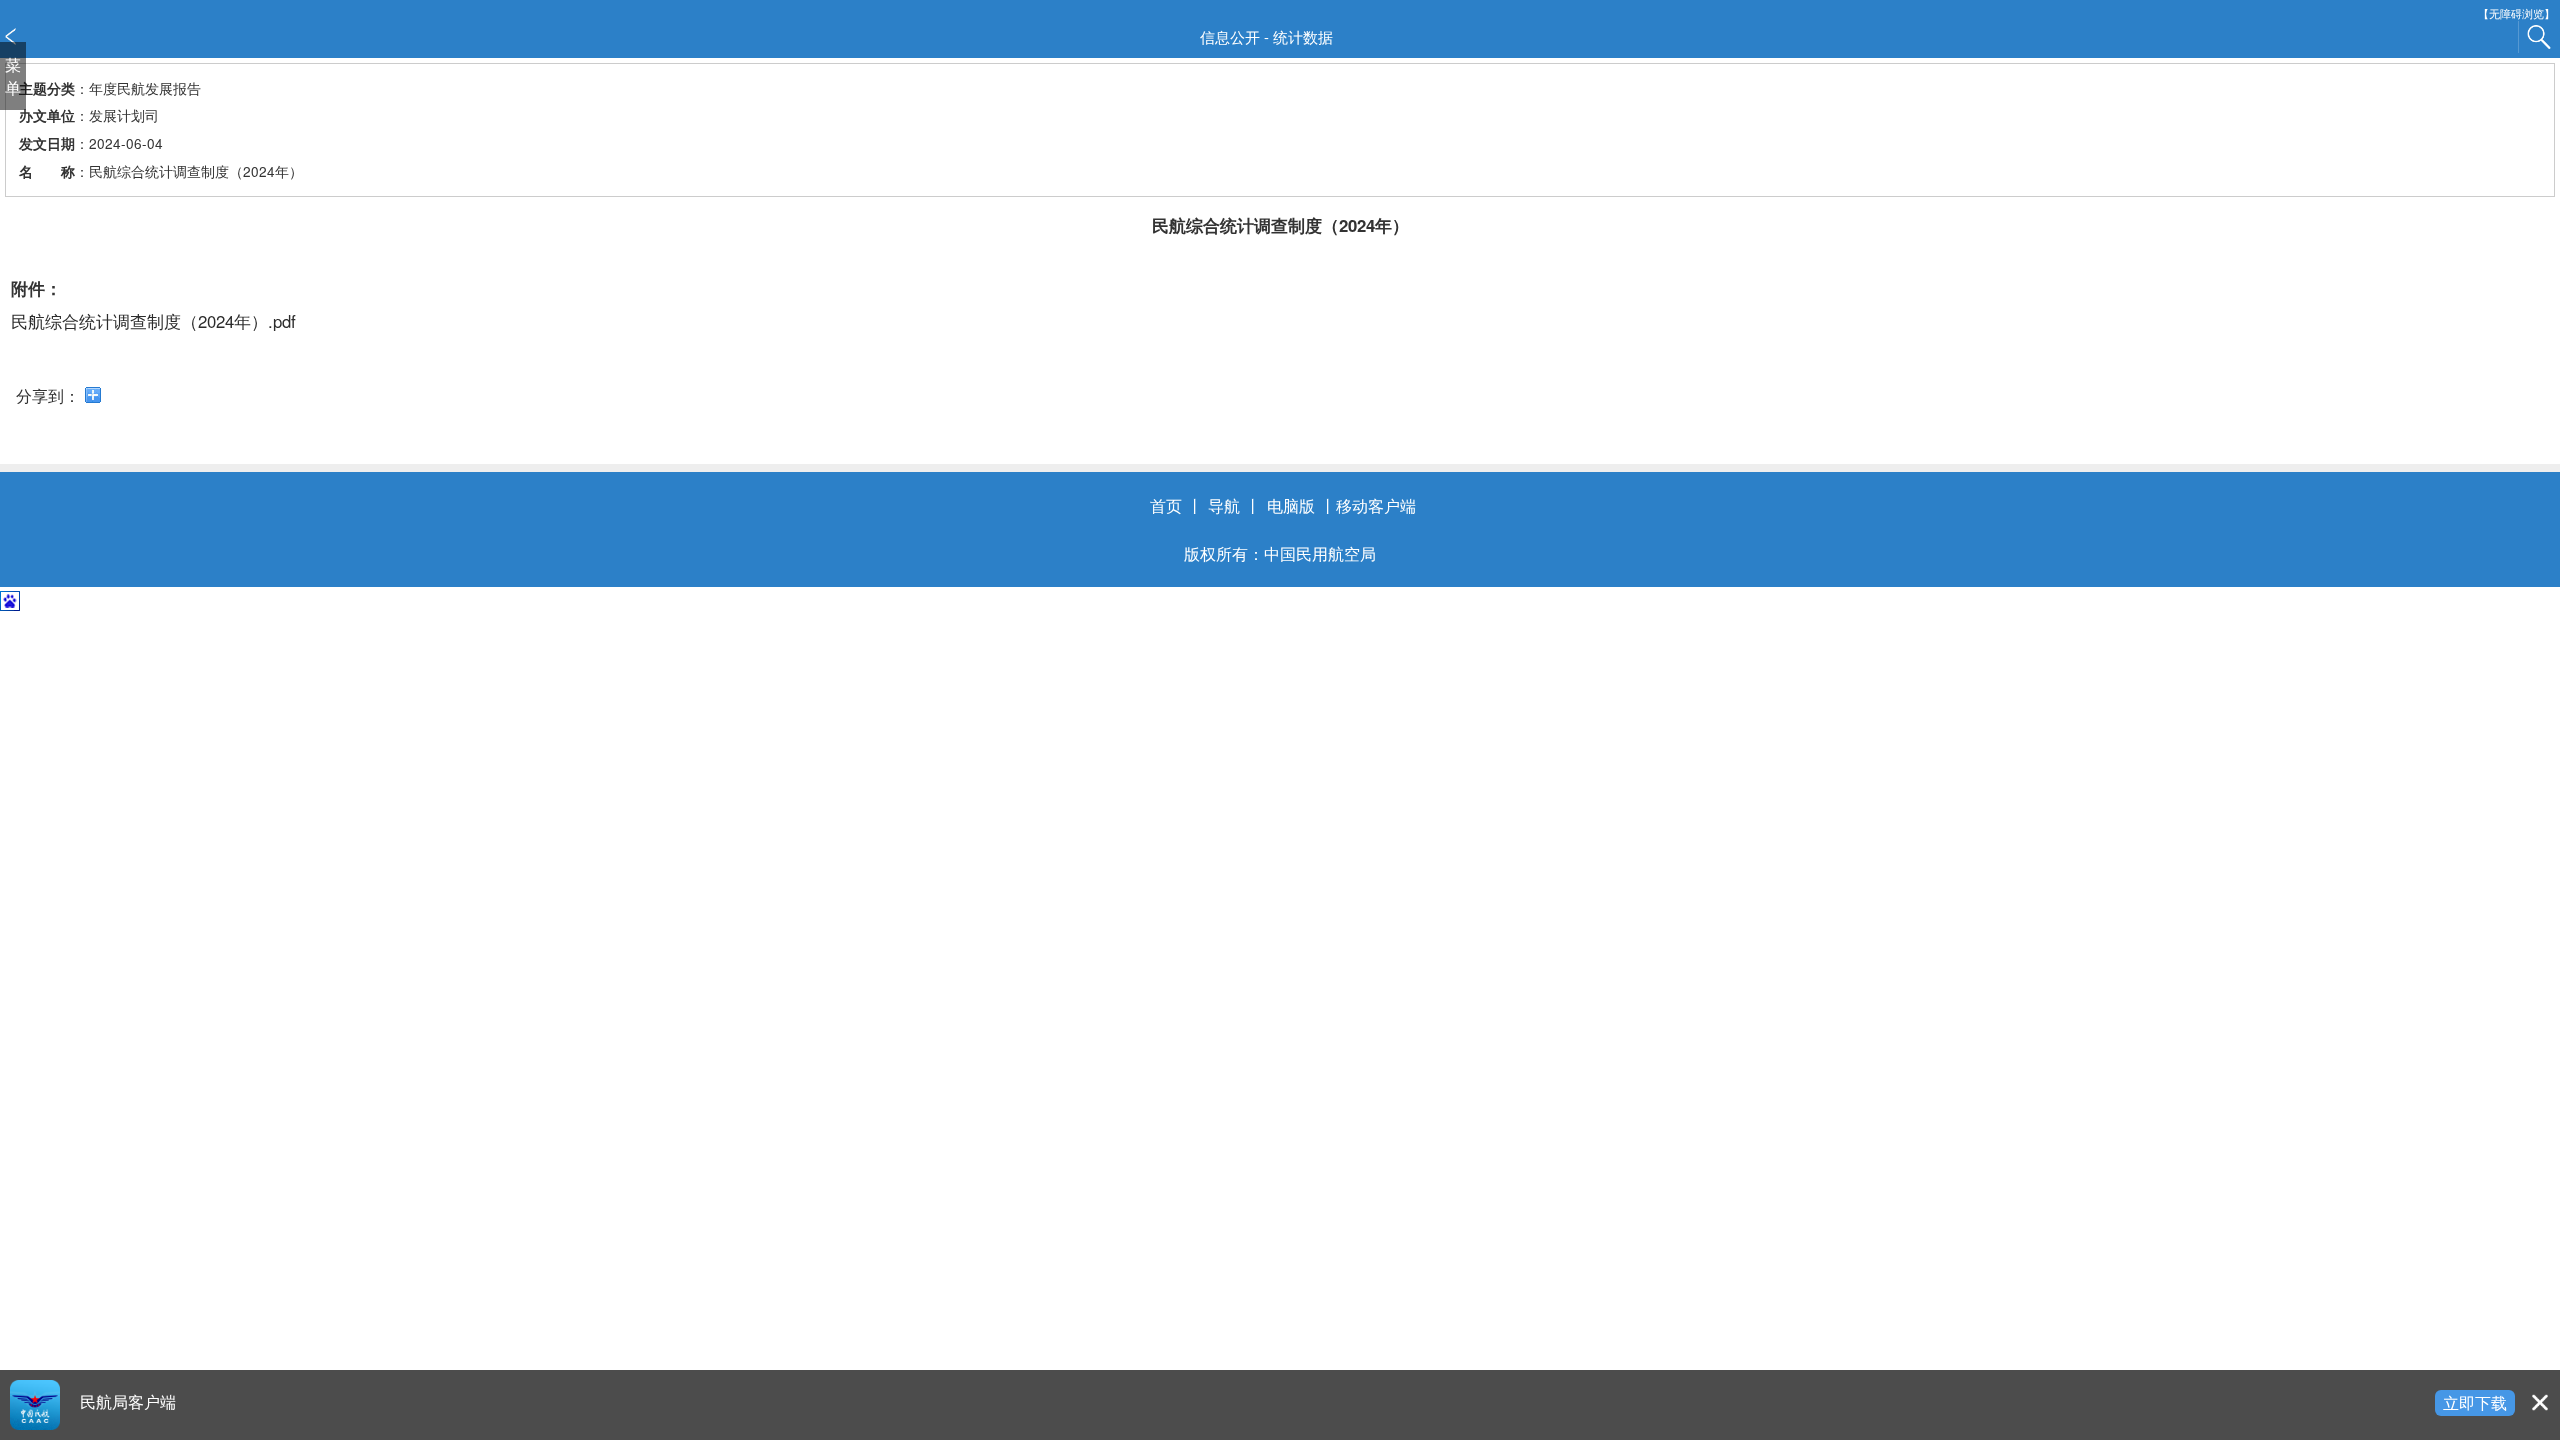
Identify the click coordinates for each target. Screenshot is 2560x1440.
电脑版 (1291, 505)
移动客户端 (1376, 505)
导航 (1224, 505)
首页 (1166, 505)
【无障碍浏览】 (2516, 13)
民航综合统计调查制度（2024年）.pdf (153, 321)
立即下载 (2475, 1402)
